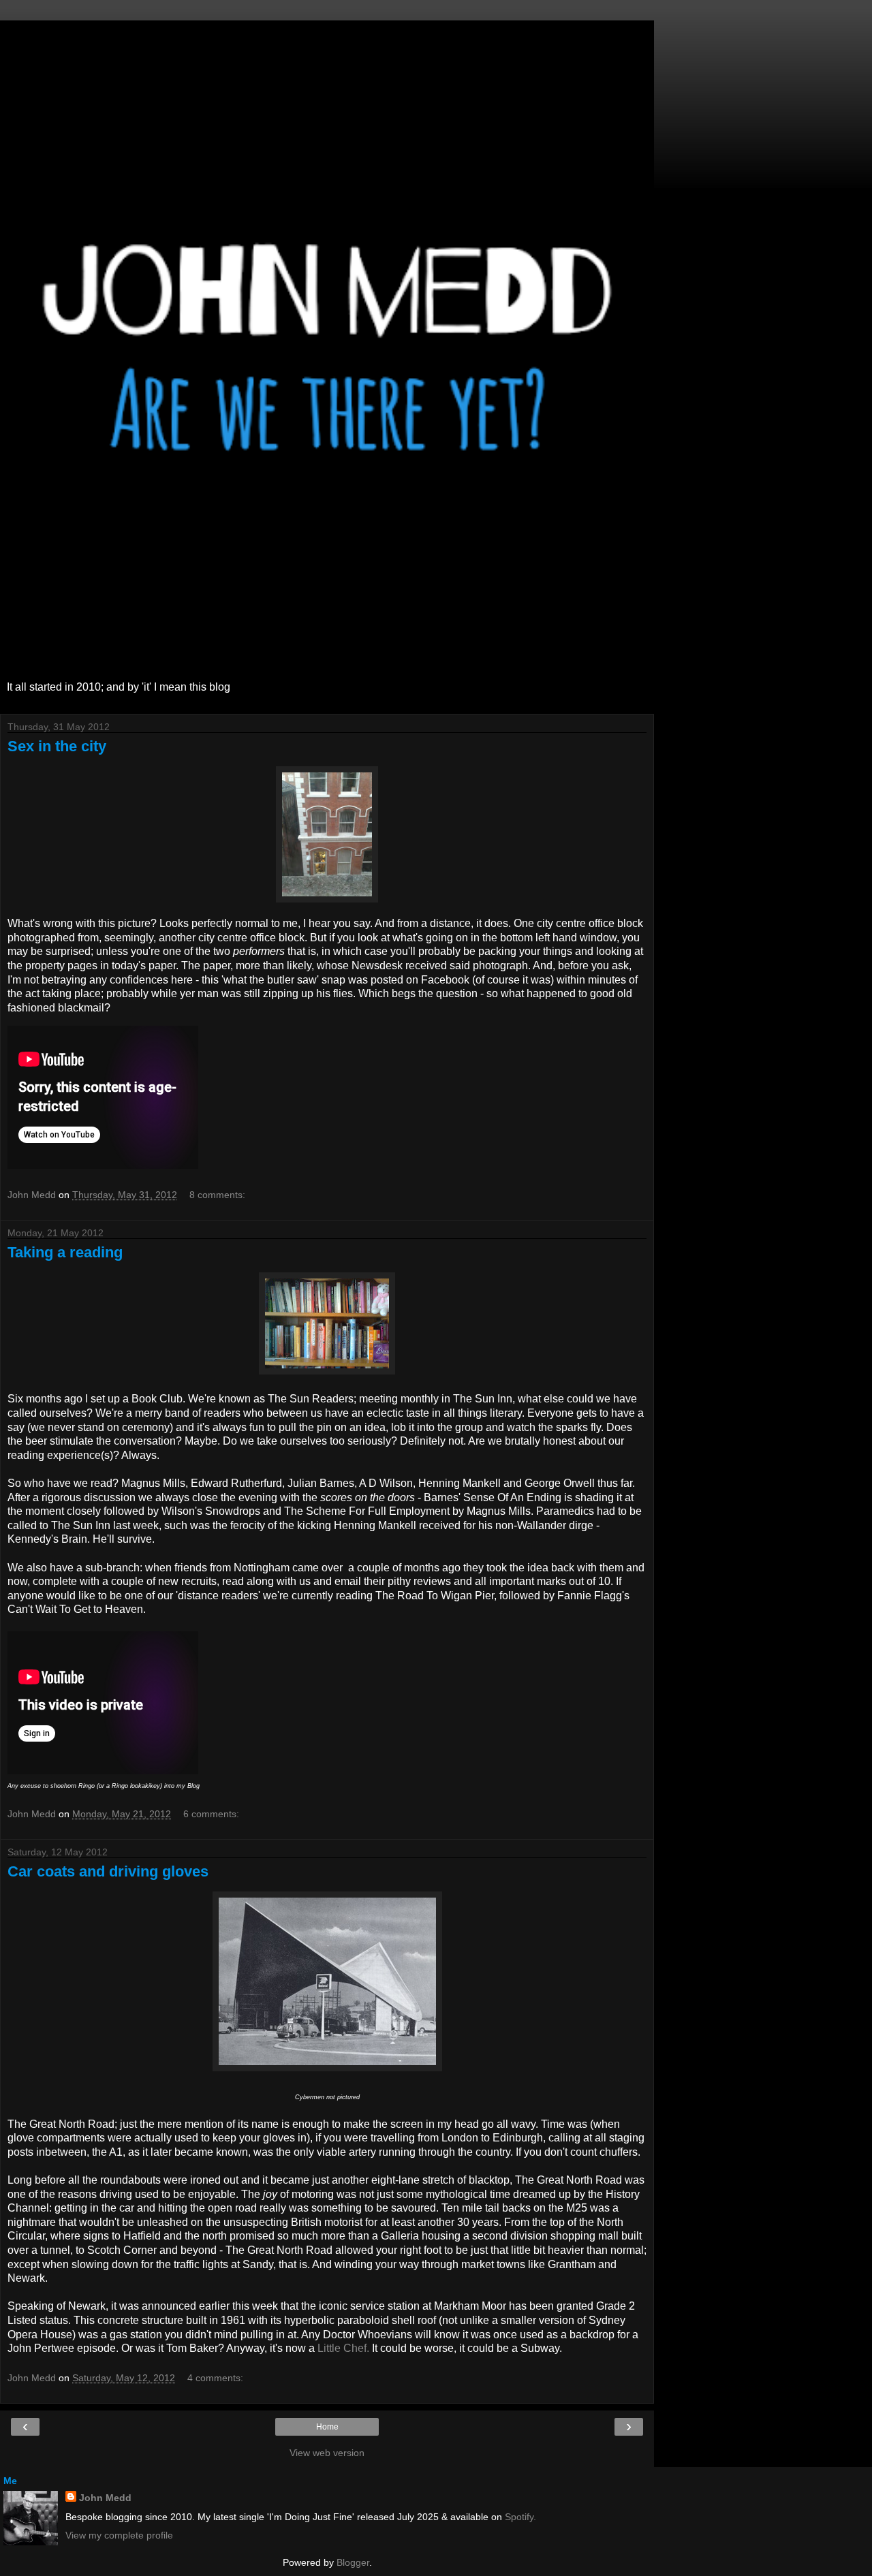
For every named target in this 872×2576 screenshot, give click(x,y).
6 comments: (211, 1814)
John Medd (105, 2498)
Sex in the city (57, 746)
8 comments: (217, 1195)
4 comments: (215, 2378)
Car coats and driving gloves (108, 1871)
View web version (327, 2453)
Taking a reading (65, 1252)
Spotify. (520, 2517)
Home (327, 2427)
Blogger (353, 2562)
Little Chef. (343, 2348)
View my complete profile (119, 2535)
